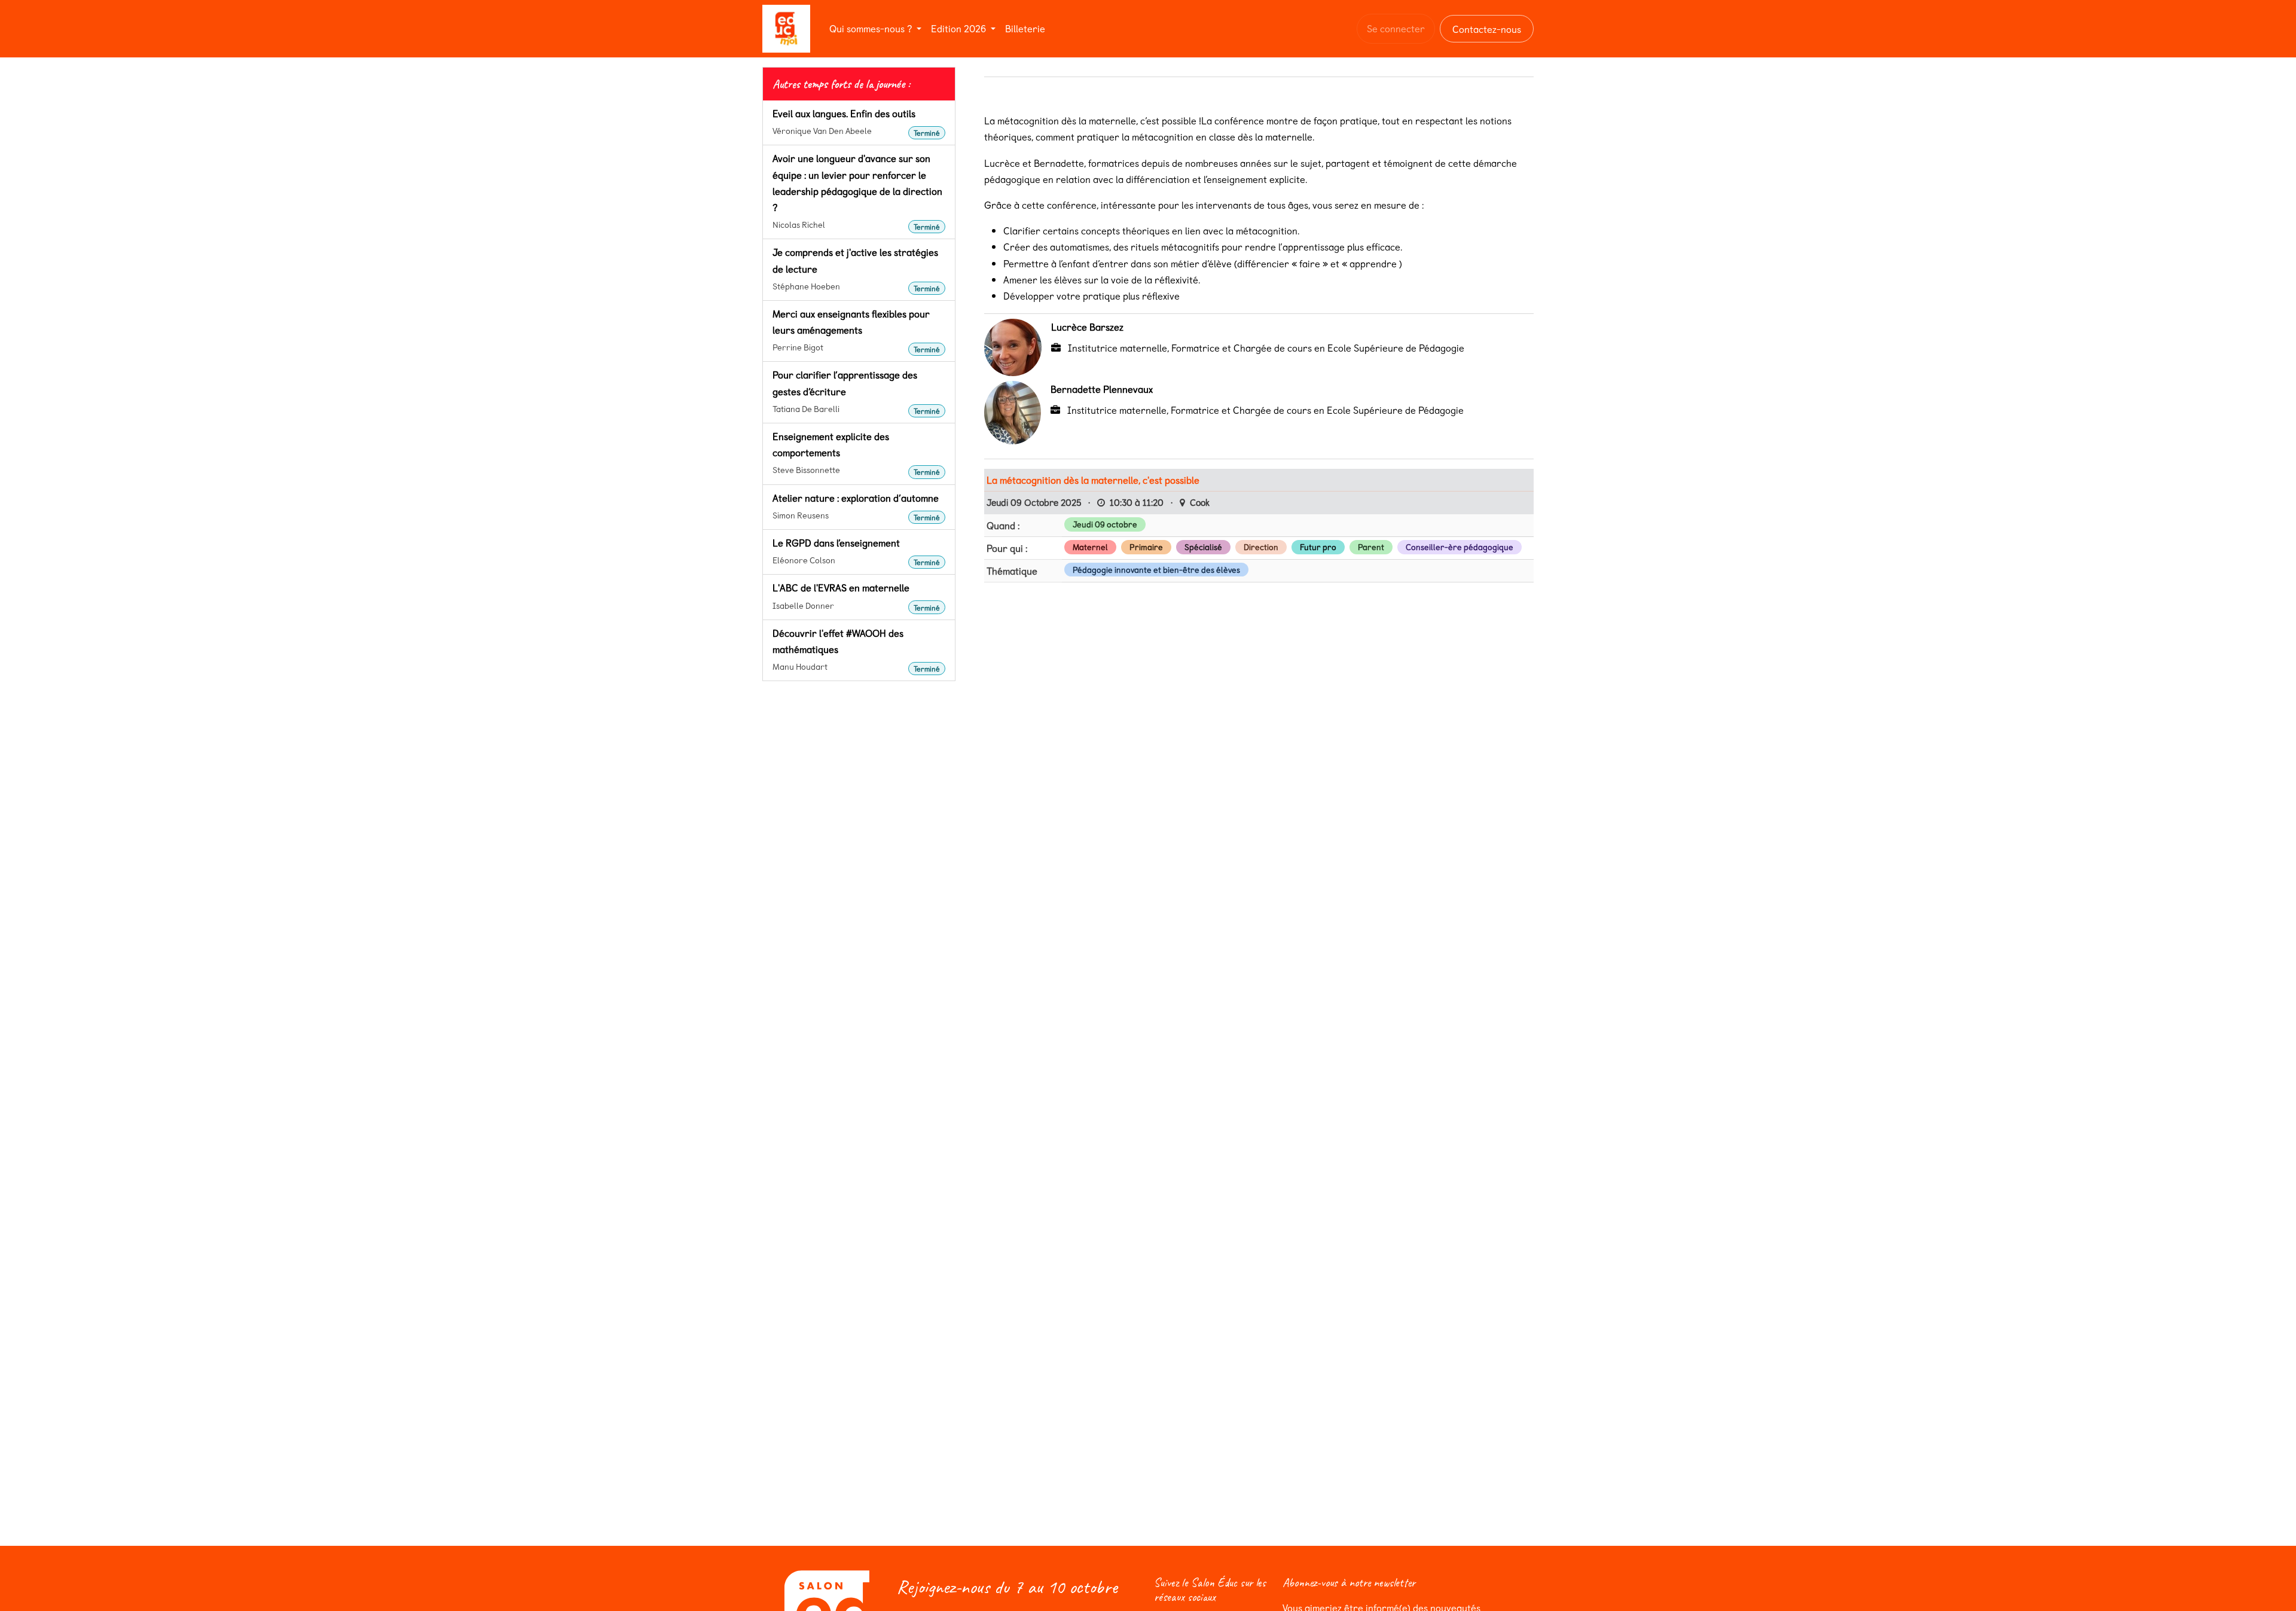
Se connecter (1396, 28)
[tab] (841, 84)
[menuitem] (875, 28)
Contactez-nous (1487, 29)
